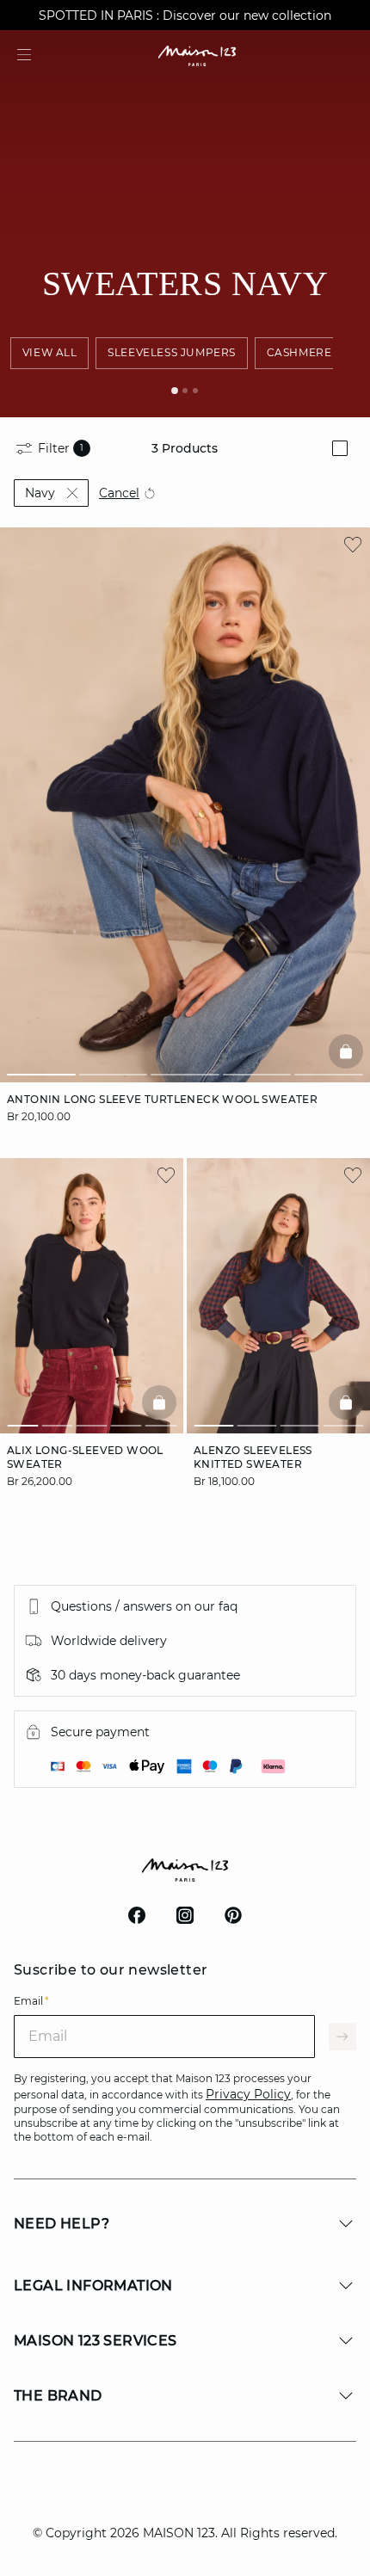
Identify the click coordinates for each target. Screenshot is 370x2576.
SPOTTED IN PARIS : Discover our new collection (185, 15)
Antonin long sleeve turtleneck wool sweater (162, 1099)
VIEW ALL (50, 352)
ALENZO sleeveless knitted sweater (253, 1457)
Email (31, 2001)
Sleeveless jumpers (172, 352)
